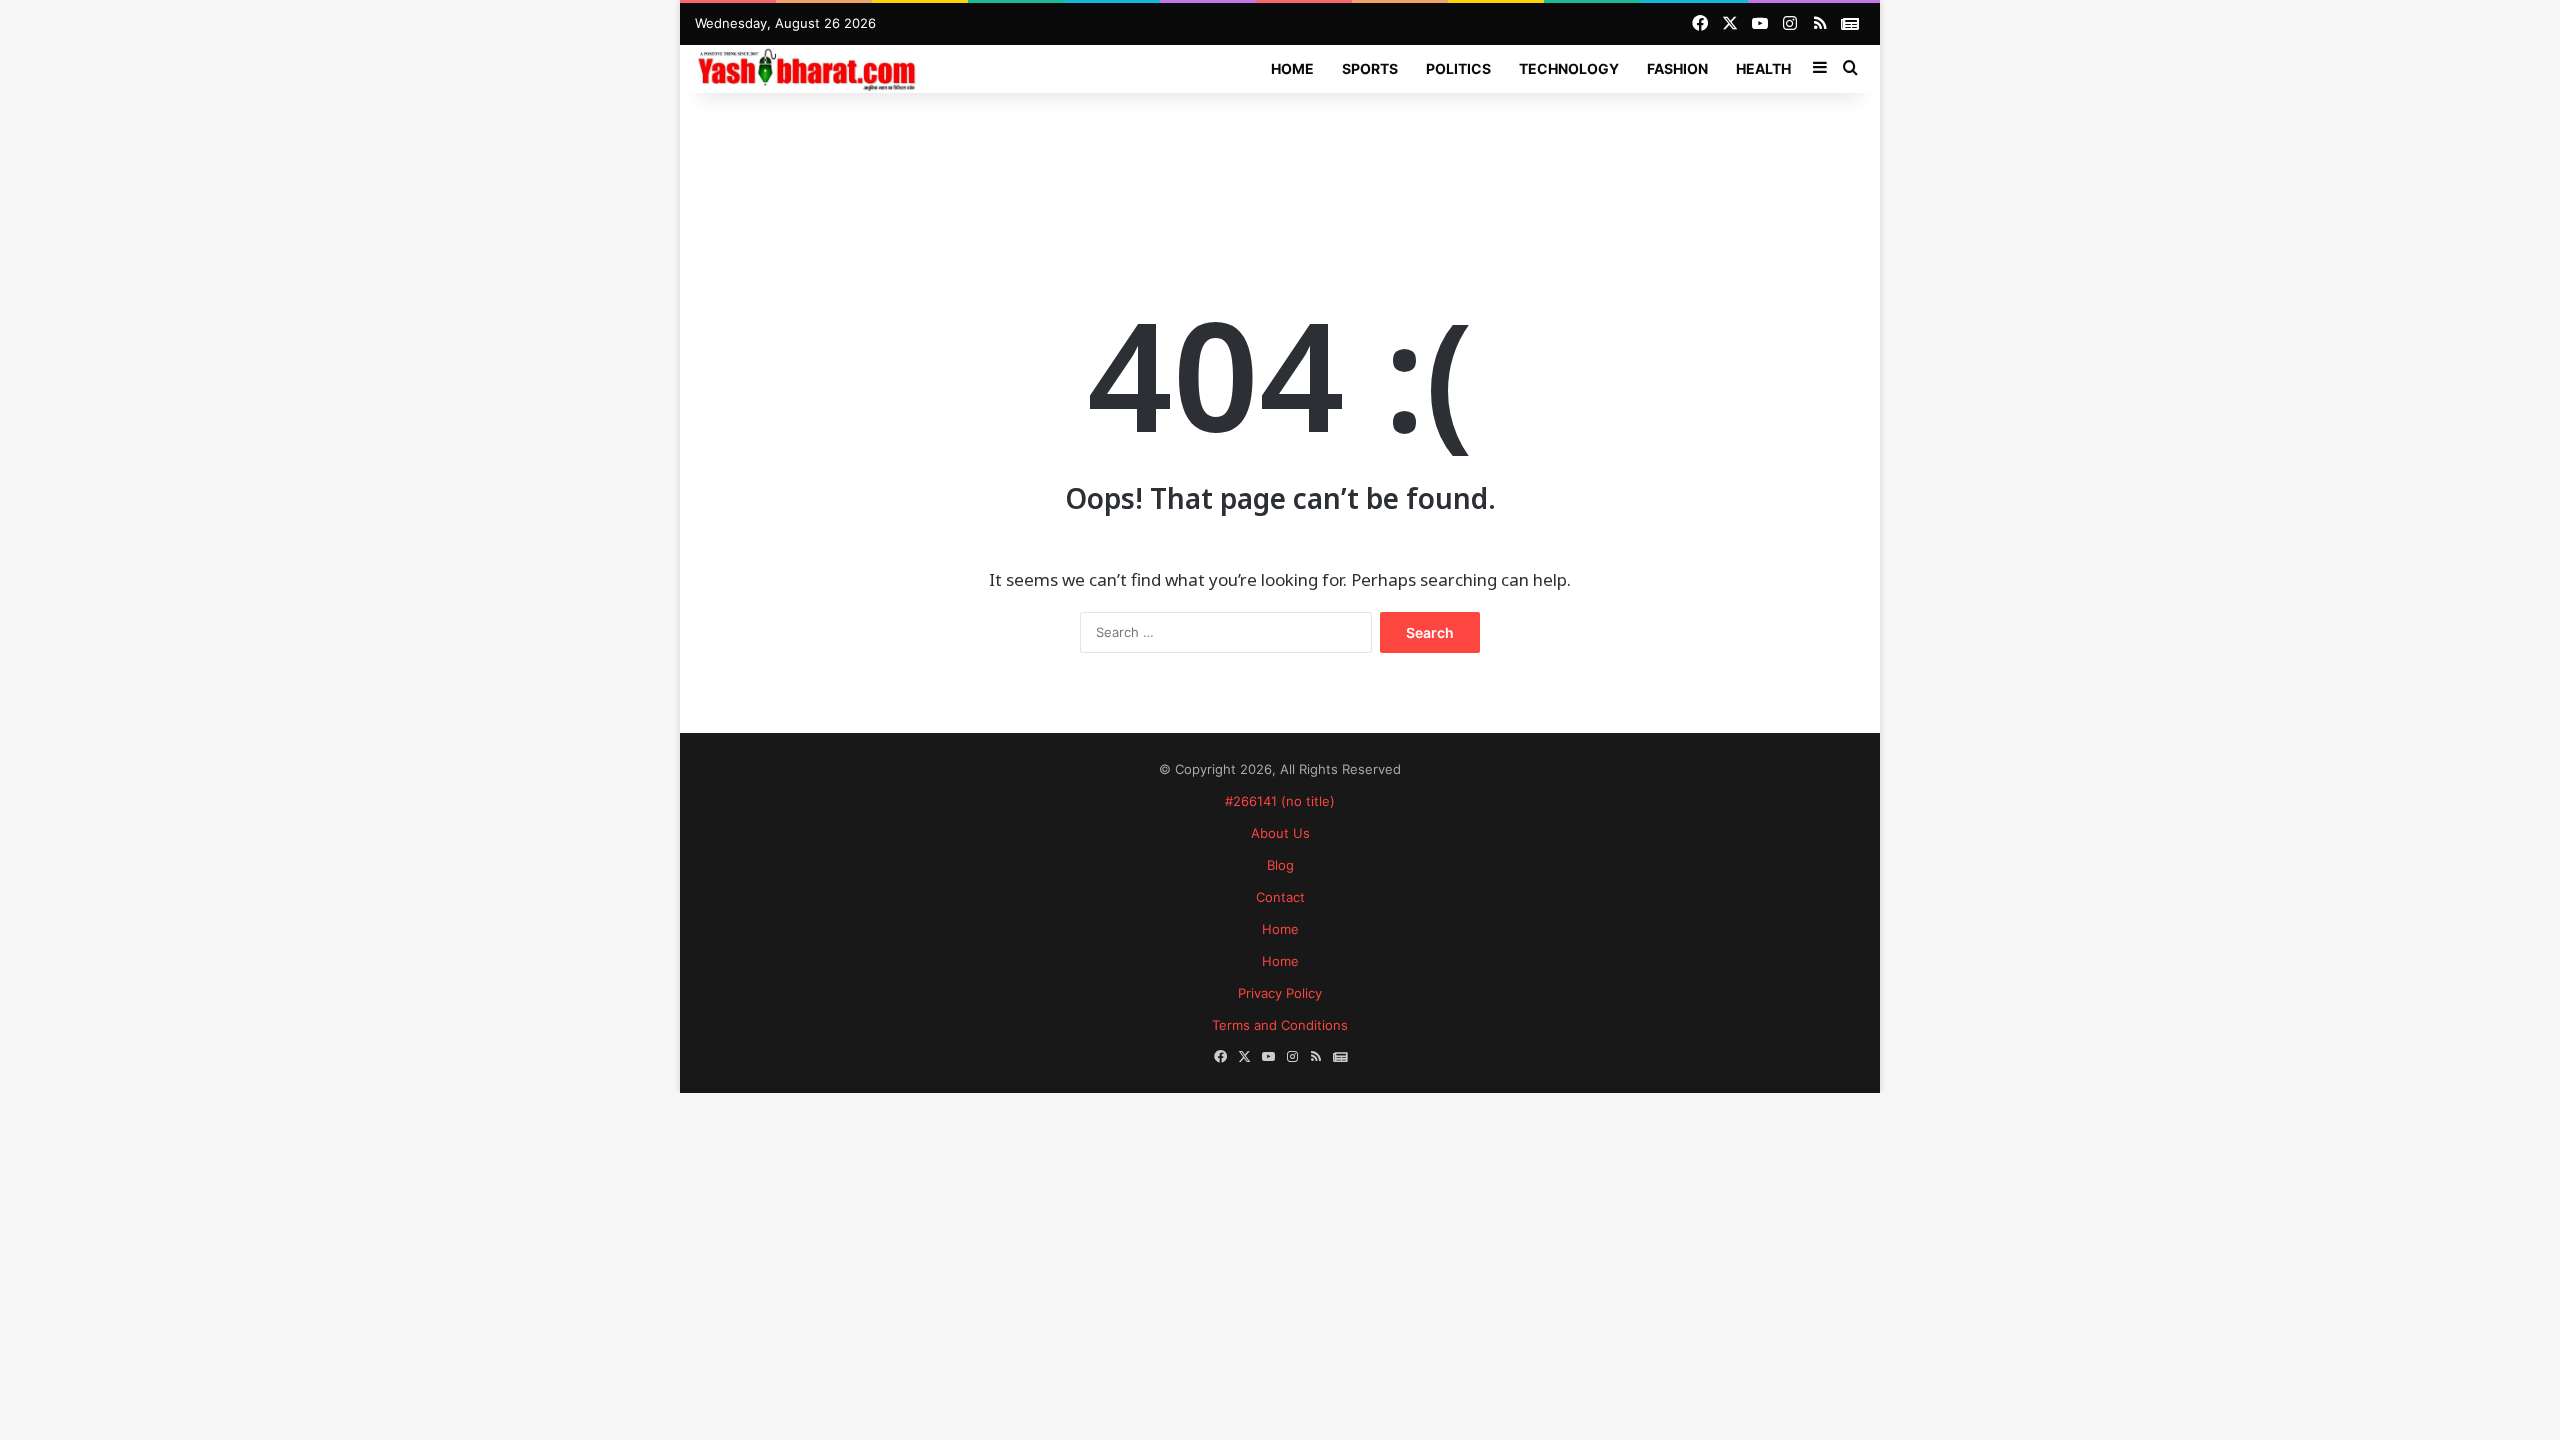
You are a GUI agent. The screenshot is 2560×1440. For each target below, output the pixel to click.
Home (1292, 68)
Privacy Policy (1280, 993)
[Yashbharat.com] (808, 68)
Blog (1280, 865)
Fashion (1677, 68)
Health (1763, 68)
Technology (1569, 68)
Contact (1280, 897)
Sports (1370, 68)
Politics (1458, 68)
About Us (1280, 833)
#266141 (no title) (1280, 801)
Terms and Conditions (1280, 1025)
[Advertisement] (1280, 158)
